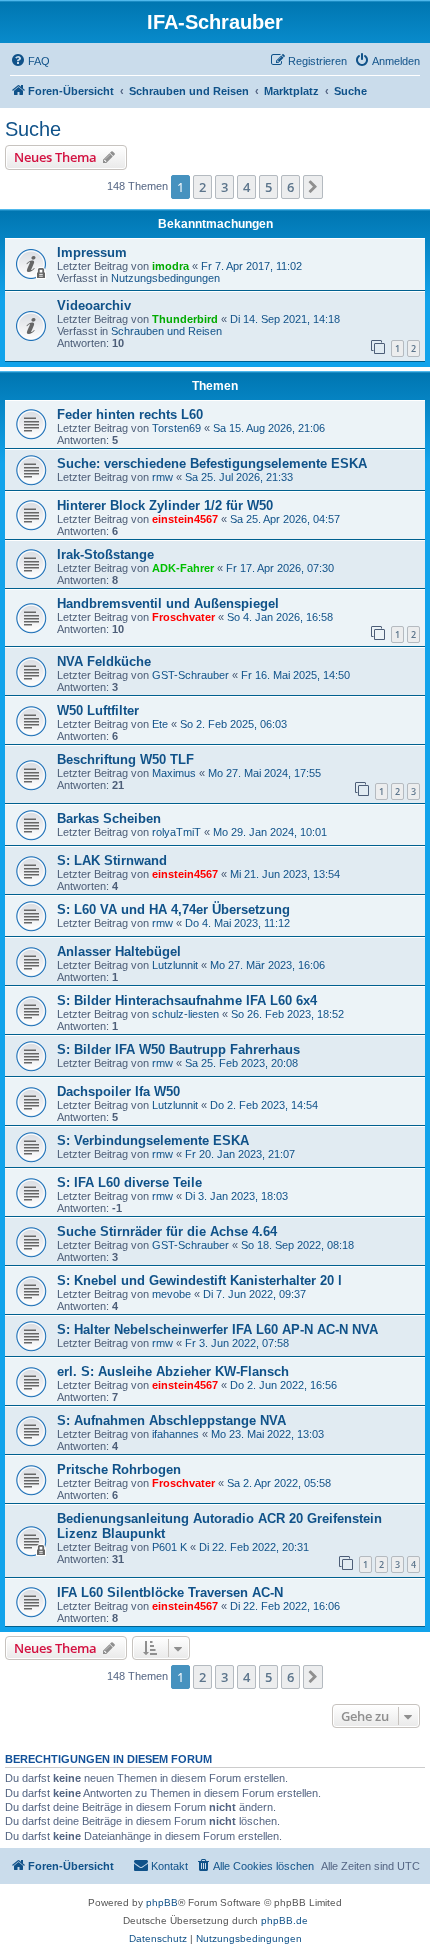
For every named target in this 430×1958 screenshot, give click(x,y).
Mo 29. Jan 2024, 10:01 (270, 832)
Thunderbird (185, 319)
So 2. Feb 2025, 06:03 (233, 724)
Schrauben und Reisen (166, 331)
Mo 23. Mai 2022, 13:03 (267, 1434)
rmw (162, 477)
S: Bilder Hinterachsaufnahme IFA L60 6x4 (187, 1000)
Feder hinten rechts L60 (130, 414)
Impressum (92, 252)
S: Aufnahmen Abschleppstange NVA (171, 1420)
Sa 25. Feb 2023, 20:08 (241, 1063)
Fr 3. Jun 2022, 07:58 (237, 1343)
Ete (160, 724)
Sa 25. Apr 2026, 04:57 (285, 519)
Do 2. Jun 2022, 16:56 (283, 1385)
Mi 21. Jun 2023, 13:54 (285, 874)
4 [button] (246, 187)
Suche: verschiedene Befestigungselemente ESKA (212, 463)
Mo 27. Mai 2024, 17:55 (264, 773)
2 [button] (202, 187)
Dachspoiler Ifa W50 (118, 1091)
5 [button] (268, 187)
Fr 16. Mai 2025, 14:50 (295, 675)
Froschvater (183, 617)
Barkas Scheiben (109, 818)
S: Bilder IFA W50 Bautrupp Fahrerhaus (178, 1049)
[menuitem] (30, 61)
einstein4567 (185, 519)
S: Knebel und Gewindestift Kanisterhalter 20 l (199, 1280)
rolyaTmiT (176, 832)
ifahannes (175, 1434)
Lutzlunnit (175, 965)
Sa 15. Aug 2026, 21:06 (269, 428)
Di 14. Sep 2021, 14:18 (285, 319)
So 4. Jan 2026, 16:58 (280, 617)
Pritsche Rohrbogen (119, 1469)
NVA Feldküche (104, 661)
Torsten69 (176, 428)
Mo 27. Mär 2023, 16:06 (267, 965)
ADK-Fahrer (183, 568)
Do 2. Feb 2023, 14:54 (264, 1105)
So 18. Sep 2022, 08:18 (297, 1245)
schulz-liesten (185, 1014)
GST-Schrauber (190, 675)
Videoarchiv (94, 305)
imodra (170, 266)
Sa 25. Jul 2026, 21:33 (239, 477)
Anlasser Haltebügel (119, 951)
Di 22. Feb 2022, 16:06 (285, 1606)
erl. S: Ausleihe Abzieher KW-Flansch (173, 1371)
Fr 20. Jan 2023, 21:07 (240, 1154)
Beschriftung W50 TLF (125, 759)
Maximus (174, 773)
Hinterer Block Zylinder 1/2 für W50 (165, 505)
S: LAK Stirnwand (112, 860)
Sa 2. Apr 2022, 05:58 (279, 1483)
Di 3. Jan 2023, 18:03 (236, 1196)
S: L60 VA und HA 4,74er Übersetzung (173, 909)
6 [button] (290, 187)
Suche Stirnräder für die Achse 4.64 (167, 1231)
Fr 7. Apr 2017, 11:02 (251, 266)
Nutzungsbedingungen (165, 278)
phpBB (162, 1902)
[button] (313, 187)
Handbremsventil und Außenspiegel (168, 603)
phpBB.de (284, 1920)
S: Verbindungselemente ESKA (153, 1140)
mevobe (171, 1294)
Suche (33, 129)
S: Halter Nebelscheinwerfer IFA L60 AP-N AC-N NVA (217, 1329)
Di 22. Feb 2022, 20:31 (254, 1547)
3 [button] (224, 187)
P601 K (169, 1547)
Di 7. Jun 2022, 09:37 (254, 1294)
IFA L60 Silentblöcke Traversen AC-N (170, 1592)
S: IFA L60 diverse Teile (129, 1182)
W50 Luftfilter (98, 710)
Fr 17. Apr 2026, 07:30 (280, 568)
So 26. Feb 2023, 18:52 (287, 1014)
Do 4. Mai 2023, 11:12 (237, 923)
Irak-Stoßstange (105, 554)
